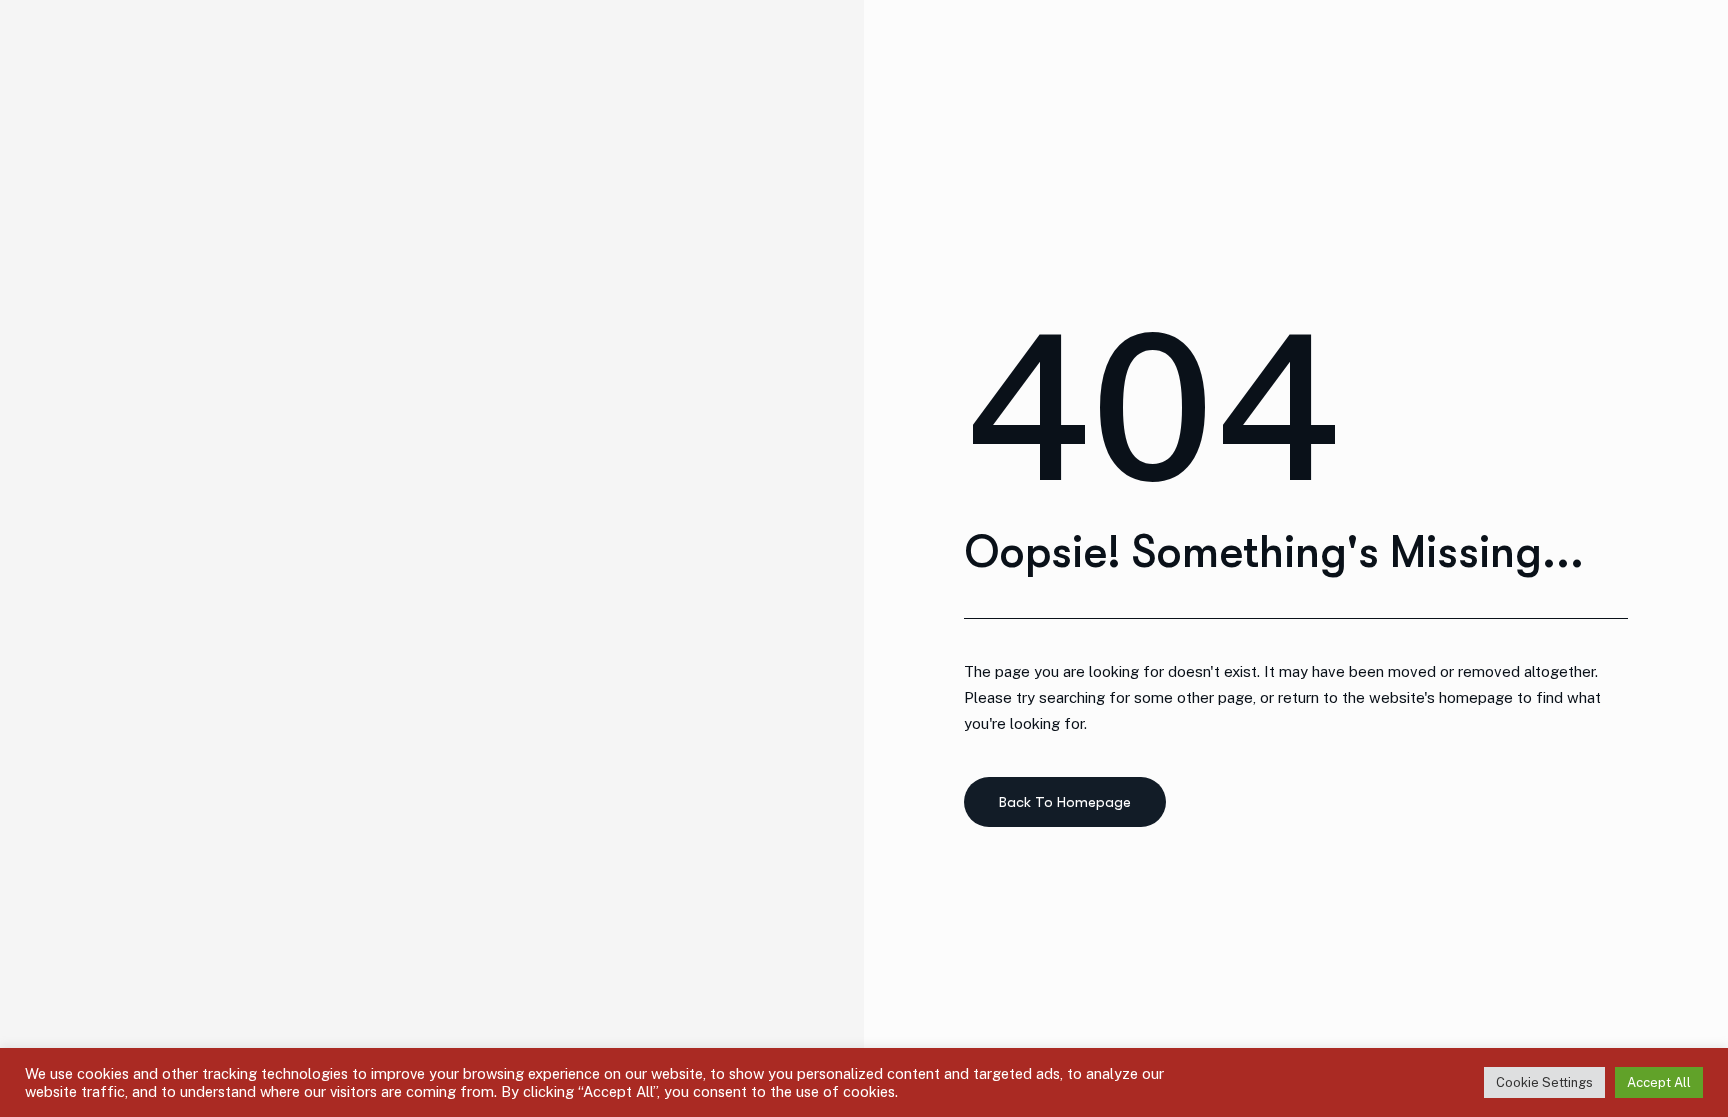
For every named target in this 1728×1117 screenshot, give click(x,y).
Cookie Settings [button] (1544, 1082)
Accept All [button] (1659, 1082)
